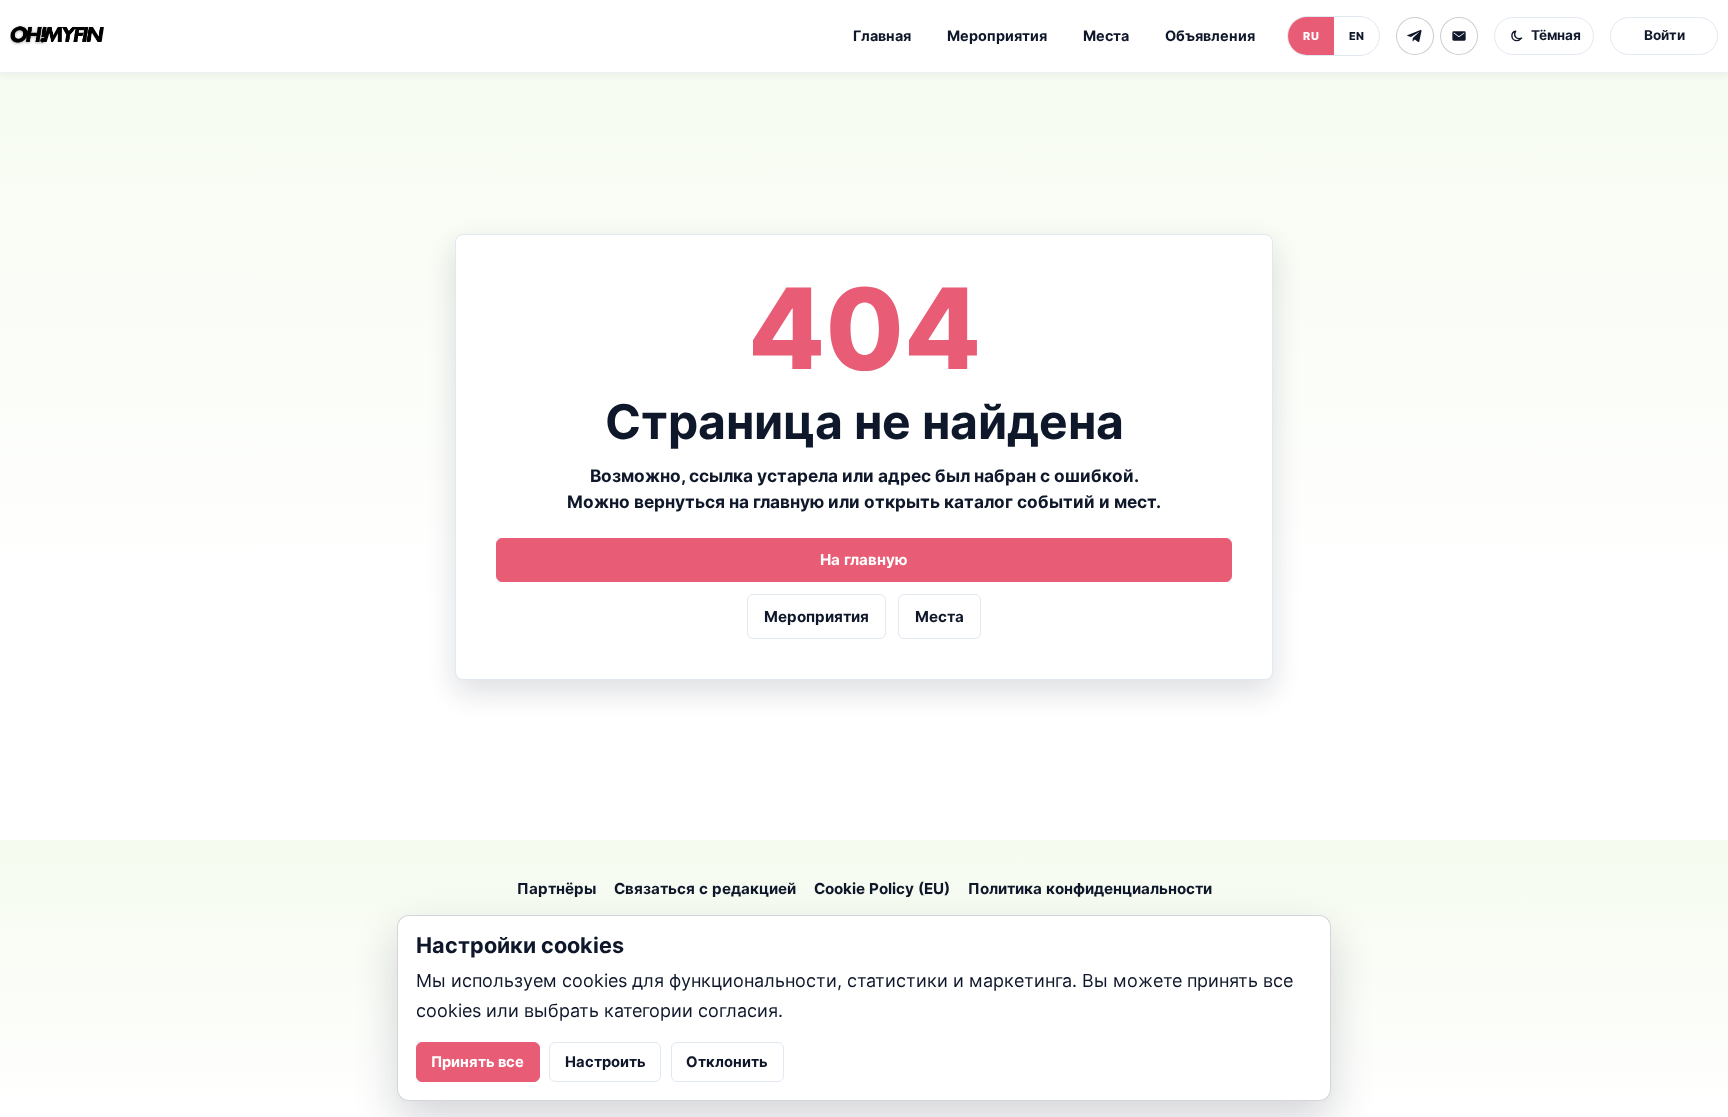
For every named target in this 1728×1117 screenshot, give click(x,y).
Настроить (605, 1062)
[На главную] (57, 36)
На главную (864, 559)
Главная (882, 35)
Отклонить (727, 1062)
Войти (1664, 35)
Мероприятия (997, 35)
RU (1311, 36)
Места (1106, 35)
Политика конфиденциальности (1090, 888)
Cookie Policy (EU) (882, 888)
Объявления (1210, 35)
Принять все (477, 1062)
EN (1357, 36)
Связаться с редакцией (705, 888)
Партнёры (556, 888)
